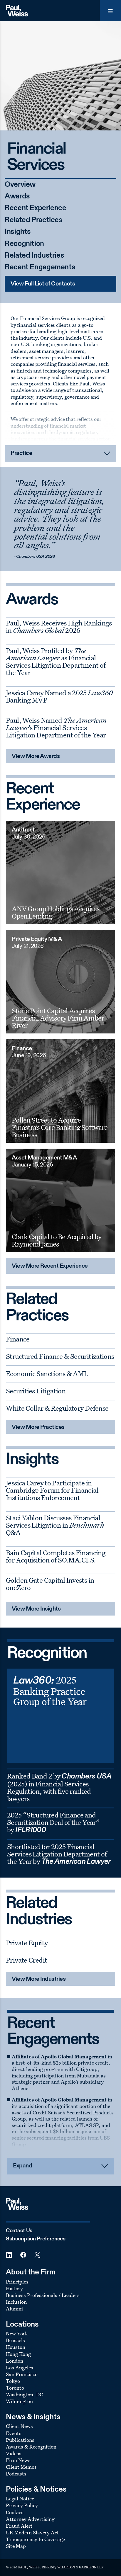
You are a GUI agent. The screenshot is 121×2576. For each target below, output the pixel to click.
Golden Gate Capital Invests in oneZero (50, 1584)
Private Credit (26, 1960)
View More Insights (36, 1609)
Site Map (16, 2546)
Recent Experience (36, 208)
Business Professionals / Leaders (43, 2295)
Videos (14, 2453)
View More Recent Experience (50, 1266)
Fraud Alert (19, 2526)
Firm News (18, 2460)
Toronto (15, 2388)
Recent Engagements (40, 267)
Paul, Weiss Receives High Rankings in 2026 (59, 626)
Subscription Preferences (36, 2239)
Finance (18, 1339)
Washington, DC (24, 2394)
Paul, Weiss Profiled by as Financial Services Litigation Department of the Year (56, 661)
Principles (17, 2282)
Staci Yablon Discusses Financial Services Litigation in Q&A (55, 1525)
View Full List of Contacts (43, 284)
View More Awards (36, 756)
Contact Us (19, 2231)
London (15, 2361)
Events (14, 2433)
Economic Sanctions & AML (47, 1373)
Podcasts (16, 2474)
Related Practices (34, 220)
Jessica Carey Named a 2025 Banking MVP (59, 696)
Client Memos (21, 2467)
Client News (19, 2426)
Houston (16, 2347)
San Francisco (22, 2374)
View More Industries (39, 1979)
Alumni (14, 2309)
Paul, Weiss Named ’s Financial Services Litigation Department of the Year (56, 727)
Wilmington (19, 2401)
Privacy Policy (22, 2505)
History (14, 2288)
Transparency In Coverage (35, 2539)
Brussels (15, 2340)
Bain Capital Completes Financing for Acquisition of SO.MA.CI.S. (56, 1556)
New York (17, 2333)
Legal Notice (20, 2498)
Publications (20, 2440)
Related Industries (34, 256)
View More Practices (38, 1427)
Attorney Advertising (30, 2519)
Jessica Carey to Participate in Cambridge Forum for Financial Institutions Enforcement (52, 1490)
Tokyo (13, 2381)
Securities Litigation (36, 1391)
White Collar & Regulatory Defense (57, 1408)
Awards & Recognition (31, 2447)
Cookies (15, 2512)
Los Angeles (20, 2367)
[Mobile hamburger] (110, 11)
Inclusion (16, 2302)
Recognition (24, 244)
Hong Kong (18, 2354)
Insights (18, 232)
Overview (20, 185)
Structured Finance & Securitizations (60, 1356)
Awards (17, 197)
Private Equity (27, 1943)
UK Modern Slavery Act (32, 2532)
